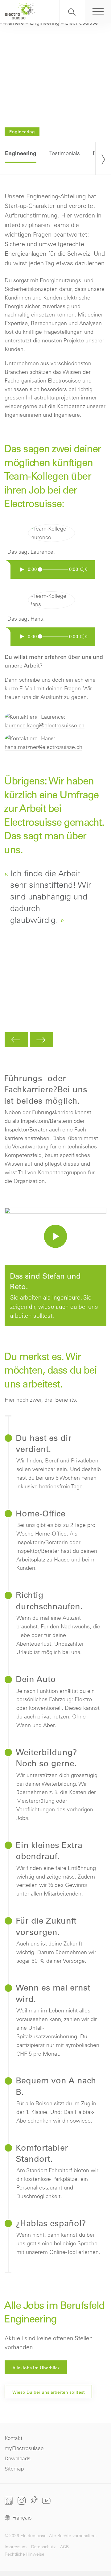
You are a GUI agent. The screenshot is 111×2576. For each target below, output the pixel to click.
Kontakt (14, 2438)
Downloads (18, 2458)
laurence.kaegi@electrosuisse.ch (45, 725)
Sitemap (14, 2468)
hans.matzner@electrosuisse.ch (43, 747)
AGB (64, 2546)
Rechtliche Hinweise (25, 2554)
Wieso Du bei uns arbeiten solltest (49, 2392)
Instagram (22, 2501)
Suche (72, 11)
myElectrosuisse (24, 2448)
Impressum (16, 2546)
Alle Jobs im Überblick (36, 2368)
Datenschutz (43, 2546)
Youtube (46, 2501)
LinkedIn (9, 2501)
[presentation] (103, 158)
